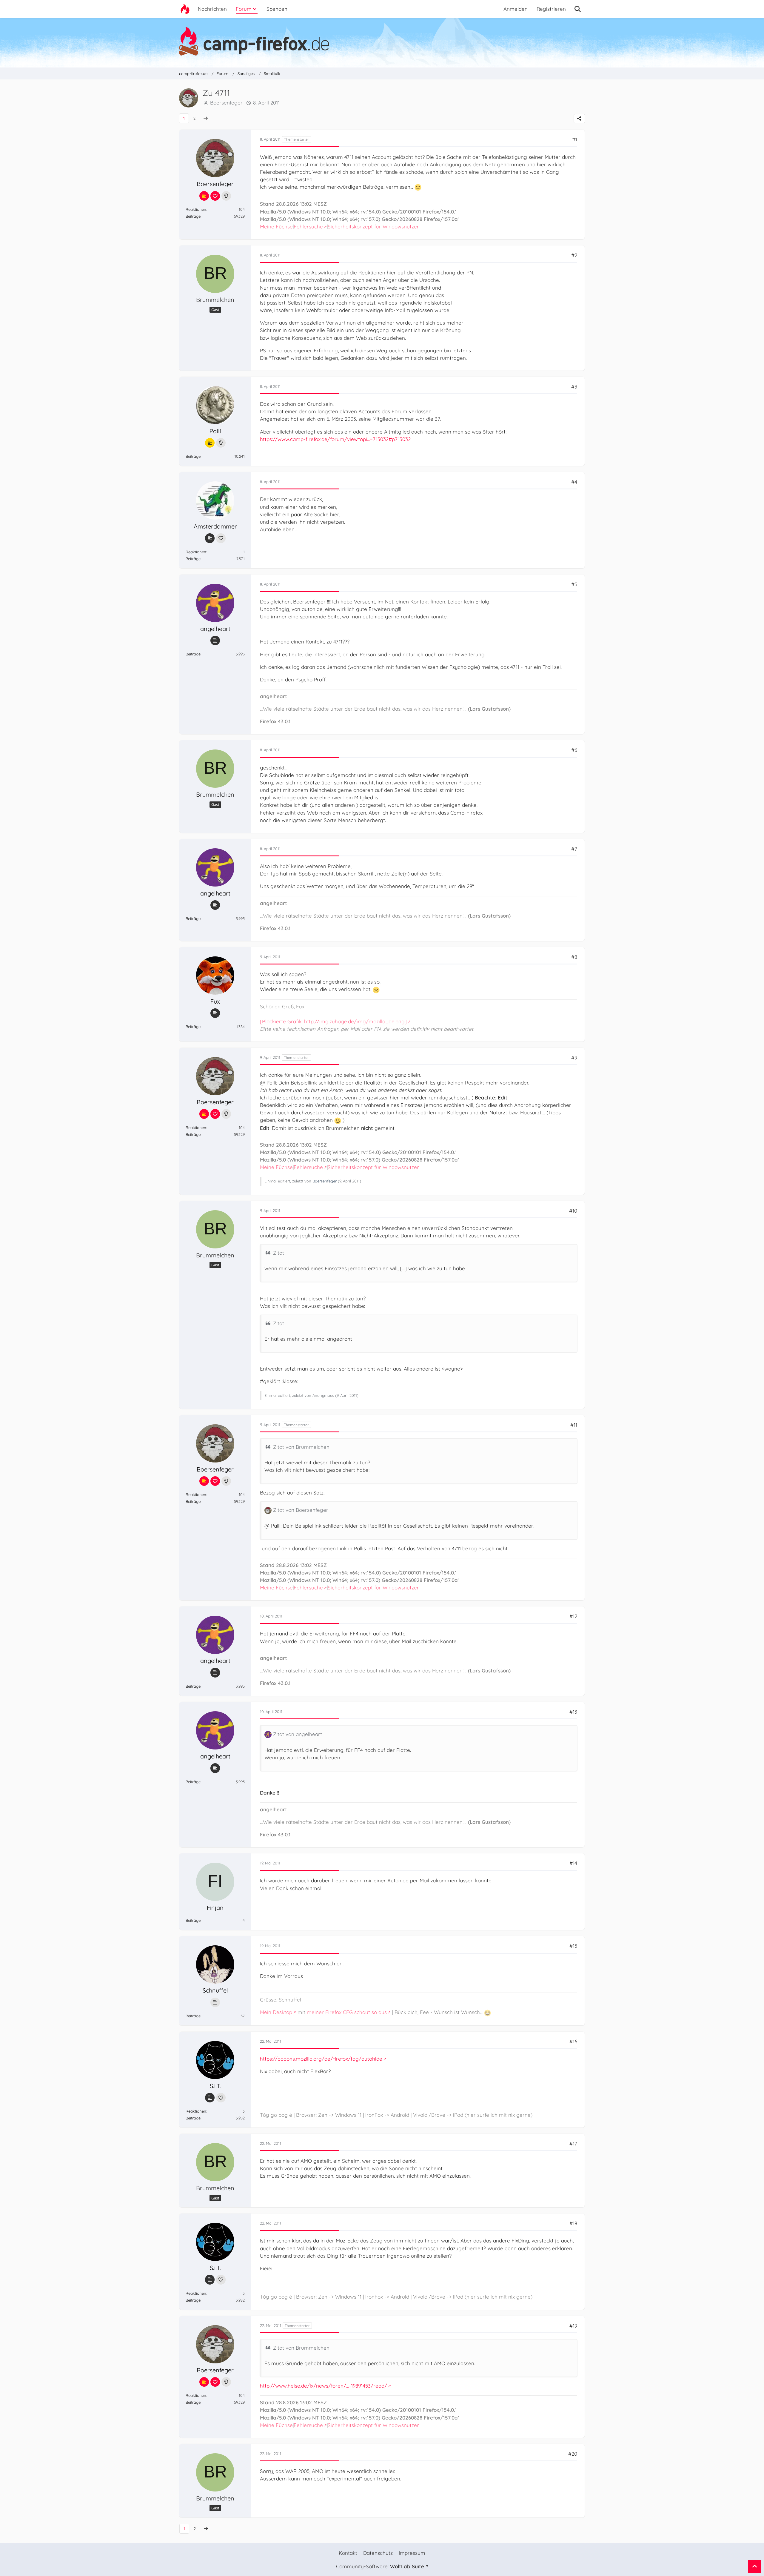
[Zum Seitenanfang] (754, 2566)
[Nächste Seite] (206, 118)
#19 (573, 2326)
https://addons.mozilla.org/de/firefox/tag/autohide (321, 2059)
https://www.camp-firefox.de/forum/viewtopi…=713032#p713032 (335, 439)
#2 (574, 255)
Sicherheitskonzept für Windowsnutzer (373, 226)
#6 (574, 750)
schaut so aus (371, 2012)
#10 (573, 1211)
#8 (574, 957)
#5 (574, 584)
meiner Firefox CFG (330, 2012)
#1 (575, 139)
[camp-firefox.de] (382, 41)
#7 (574, 849)
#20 (573, 2454)
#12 (573, 1616)
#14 (573, 1863)
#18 (573, 2223)
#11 (574, 1425)
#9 (574, 1057)
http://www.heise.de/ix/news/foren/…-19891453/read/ (324, 2386)
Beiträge (193, 216)
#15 (573, 1946)
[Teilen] (579, 119)
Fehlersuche (308, 226)
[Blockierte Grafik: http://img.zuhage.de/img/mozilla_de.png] (333, 1021)
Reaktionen (196, 209)
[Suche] (578, 9)
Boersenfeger (226, 103)
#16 (573, 2041)
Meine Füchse (276, 226)
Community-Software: (382, 2566)
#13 (573, 1712)
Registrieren (551, 9)
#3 (574, 387)
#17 (573, 2143)
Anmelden (516, 9)
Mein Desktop (276, 2012)
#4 (574, 482)
